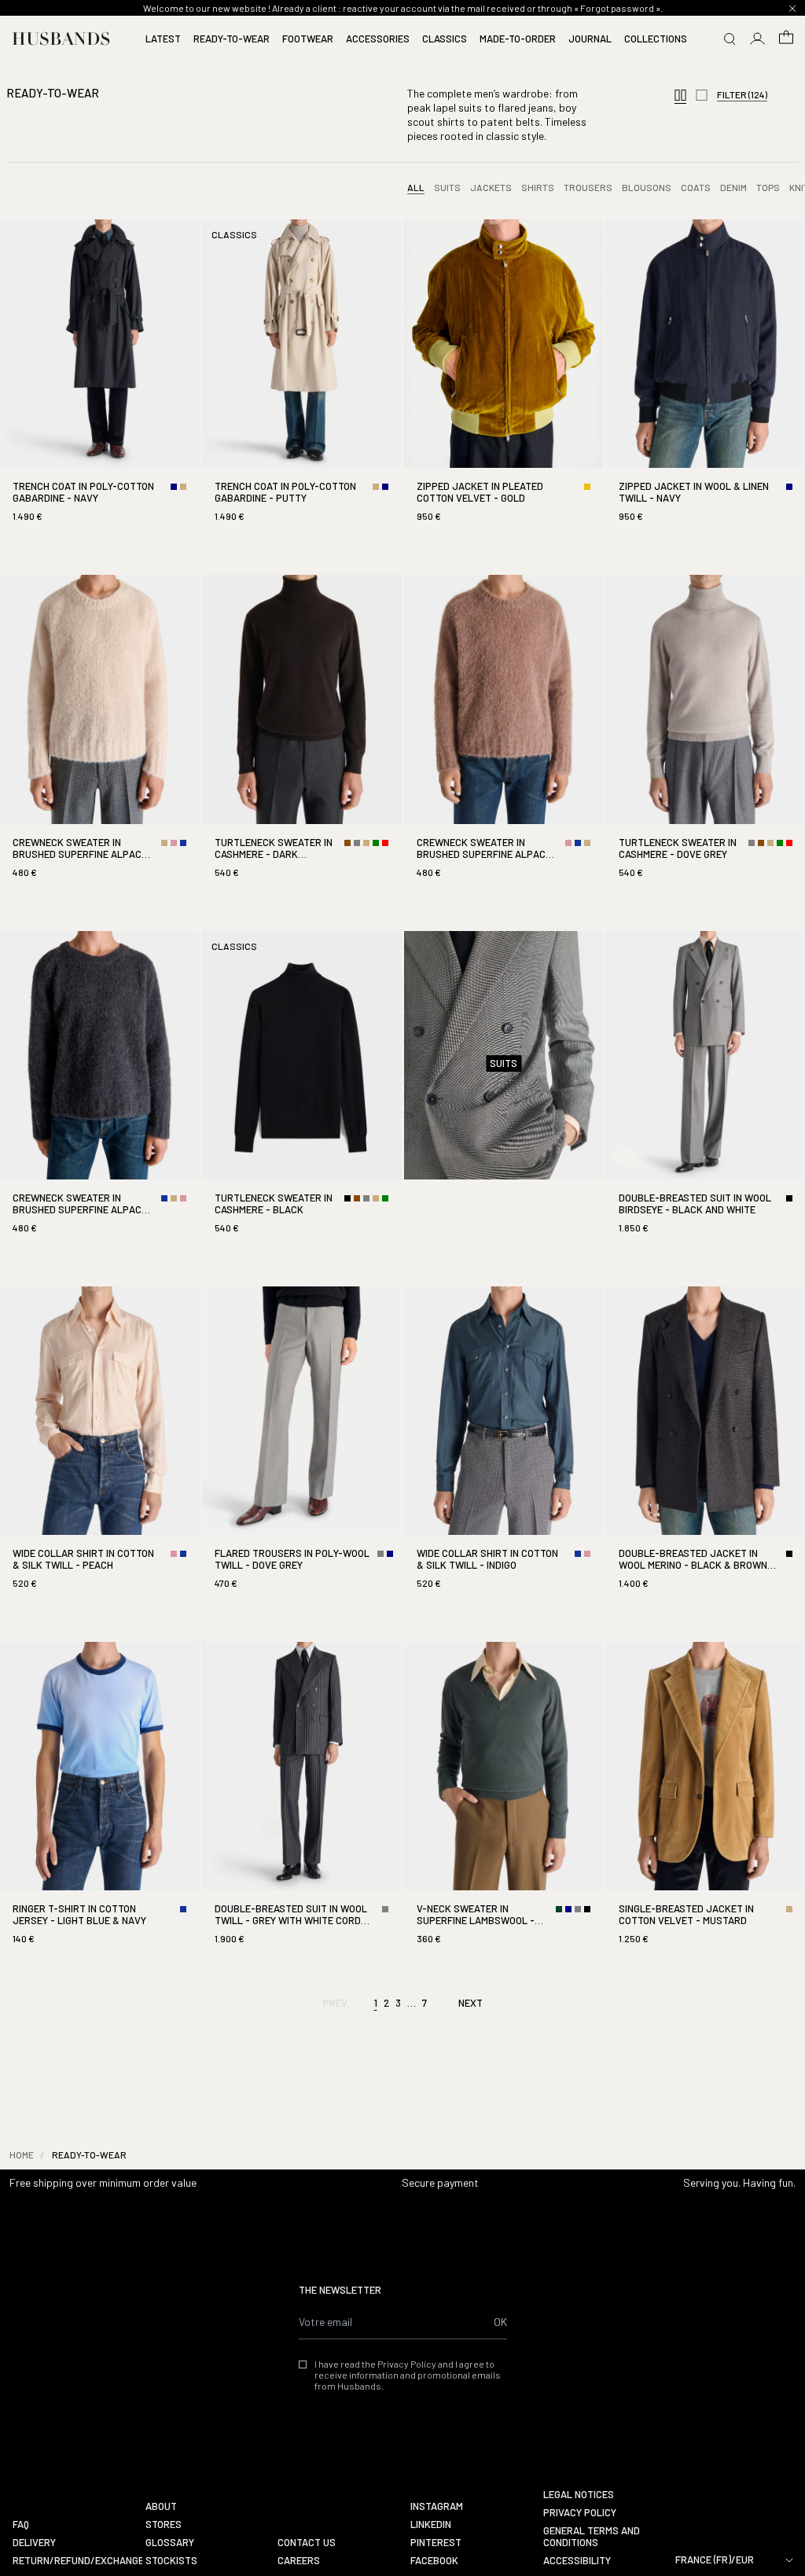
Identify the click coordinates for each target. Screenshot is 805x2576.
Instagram (437, 2506)
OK (500, 2322)
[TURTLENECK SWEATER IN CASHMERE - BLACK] (301, 1096)
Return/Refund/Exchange (73, 2561)
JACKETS (491, 187)
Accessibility (577, 2561)
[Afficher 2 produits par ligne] (702, 96)
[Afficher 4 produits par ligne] (680, 96)
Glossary (170, 2543)
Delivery (34, 2543)
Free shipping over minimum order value (103, 2182)
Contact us (307, 2543)
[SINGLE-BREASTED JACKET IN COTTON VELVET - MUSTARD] (706, 1807)
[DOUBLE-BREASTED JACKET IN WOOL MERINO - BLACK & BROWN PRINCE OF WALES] (706, 1452)
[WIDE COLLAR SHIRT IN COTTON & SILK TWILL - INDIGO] (504, 1452)
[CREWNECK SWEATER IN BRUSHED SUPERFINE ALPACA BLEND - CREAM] (99, 740)
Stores (164, 2524)
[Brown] (347, 843)
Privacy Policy (580, 2513)
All (416, 187)
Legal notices (579, 2495)
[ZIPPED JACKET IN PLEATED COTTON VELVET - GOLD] (504, 385)
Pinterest (436, 2543)
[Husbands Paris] (61, 39)
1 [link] (376, 2003)
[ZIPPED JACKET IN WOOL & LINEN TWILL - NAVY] (706, 385)
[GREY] (357, 843)
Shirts (538, 187)
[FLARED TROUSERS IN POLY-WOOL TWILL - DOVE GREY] (301, 1452)
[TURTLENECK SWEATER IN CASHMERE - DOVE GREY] (706, 740)
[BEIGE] (183, 487)
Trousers (588, 187)
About (161, 2506)
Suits (447, 187)
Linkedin (431, 2524)
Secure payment (440, 2182)
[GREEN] (376, 843)
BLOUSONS (647, 187)
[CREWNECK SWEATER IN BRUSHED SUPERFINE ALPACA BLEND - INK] (99, 1096)
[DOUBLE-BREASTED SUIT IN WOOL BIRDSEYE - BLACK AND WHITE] (706, 1096)
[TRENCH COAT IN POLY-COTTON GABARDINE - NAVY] (99, 385)
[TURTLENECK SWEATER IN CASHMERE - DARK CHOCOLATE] (301, 740)
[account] (758, 39)
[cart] (786, 39)
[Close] (792, 9)
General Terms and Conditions (592, 2537)
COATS (696, 187)
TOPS (768, 187)
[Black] (347, 1198)
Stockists (171, 2561)
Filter (742, 94)
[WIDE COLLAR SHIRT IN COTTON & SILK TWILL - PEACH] (99, 1452)
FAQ (21, 2524)
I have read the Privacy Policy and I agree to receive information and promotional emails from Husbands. (408, 2375)
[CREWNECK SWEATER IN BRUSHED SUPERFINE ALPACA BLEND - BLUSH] (504, 740)
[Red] (385, 843)
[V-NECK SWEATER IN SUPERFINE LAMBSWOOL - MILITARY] (504, 1807)
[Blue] (183, 843)
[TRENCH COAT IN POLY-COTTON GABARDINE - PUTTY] (301, 385)
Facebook (434, 2561)
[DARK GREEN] (559, 1909)
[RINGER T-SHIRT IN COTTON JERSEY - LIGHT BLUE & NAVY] (99, 1807)
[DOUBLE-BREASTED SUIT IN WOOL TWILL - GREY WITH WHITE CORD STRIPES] (301, 1807)
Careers (299, 2561)
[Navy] (174, 487)
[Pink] (174, 843)
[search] (730, 39)
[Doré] (587, 487)
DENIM (733, 187)
